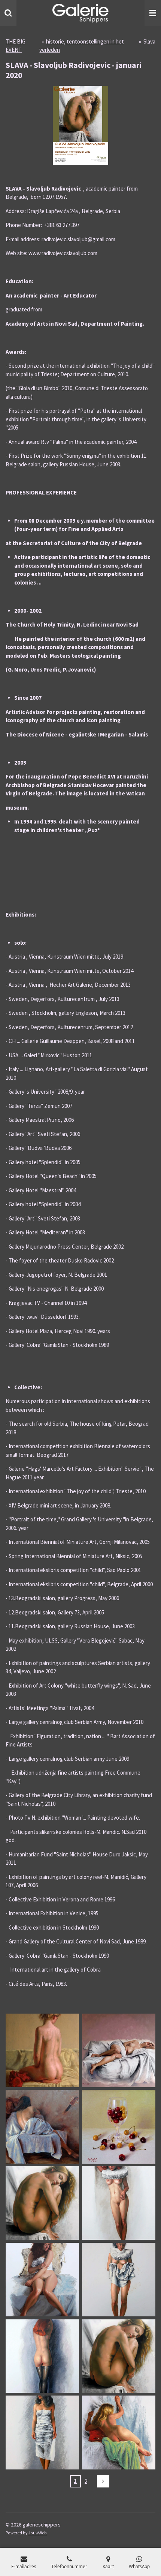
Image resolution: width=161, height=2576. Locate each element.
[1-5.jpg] (42, 2127)
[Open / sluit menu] (153, 13)
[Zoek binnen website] (8, 13)
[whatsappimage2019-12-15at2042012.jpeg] (119, 2433)
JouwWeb (37, 2533)
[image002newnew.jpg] (119, 2356)
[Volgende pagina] (103, 2481)
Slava (149, 41)
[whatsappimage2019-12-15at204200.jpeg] (42, 2356)
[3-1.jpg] (119, 2050)
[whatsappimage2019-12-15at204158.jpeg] (119, 2203)
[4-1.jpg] (119, 2127)
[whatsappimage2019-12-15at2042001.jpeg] (119, 2280)
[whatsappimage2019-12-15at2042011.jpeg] (42, 2433)
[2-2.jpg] (42, 2050)
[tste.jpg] (42, 2203)
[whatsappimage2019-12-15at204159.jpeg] (42, 2280)
